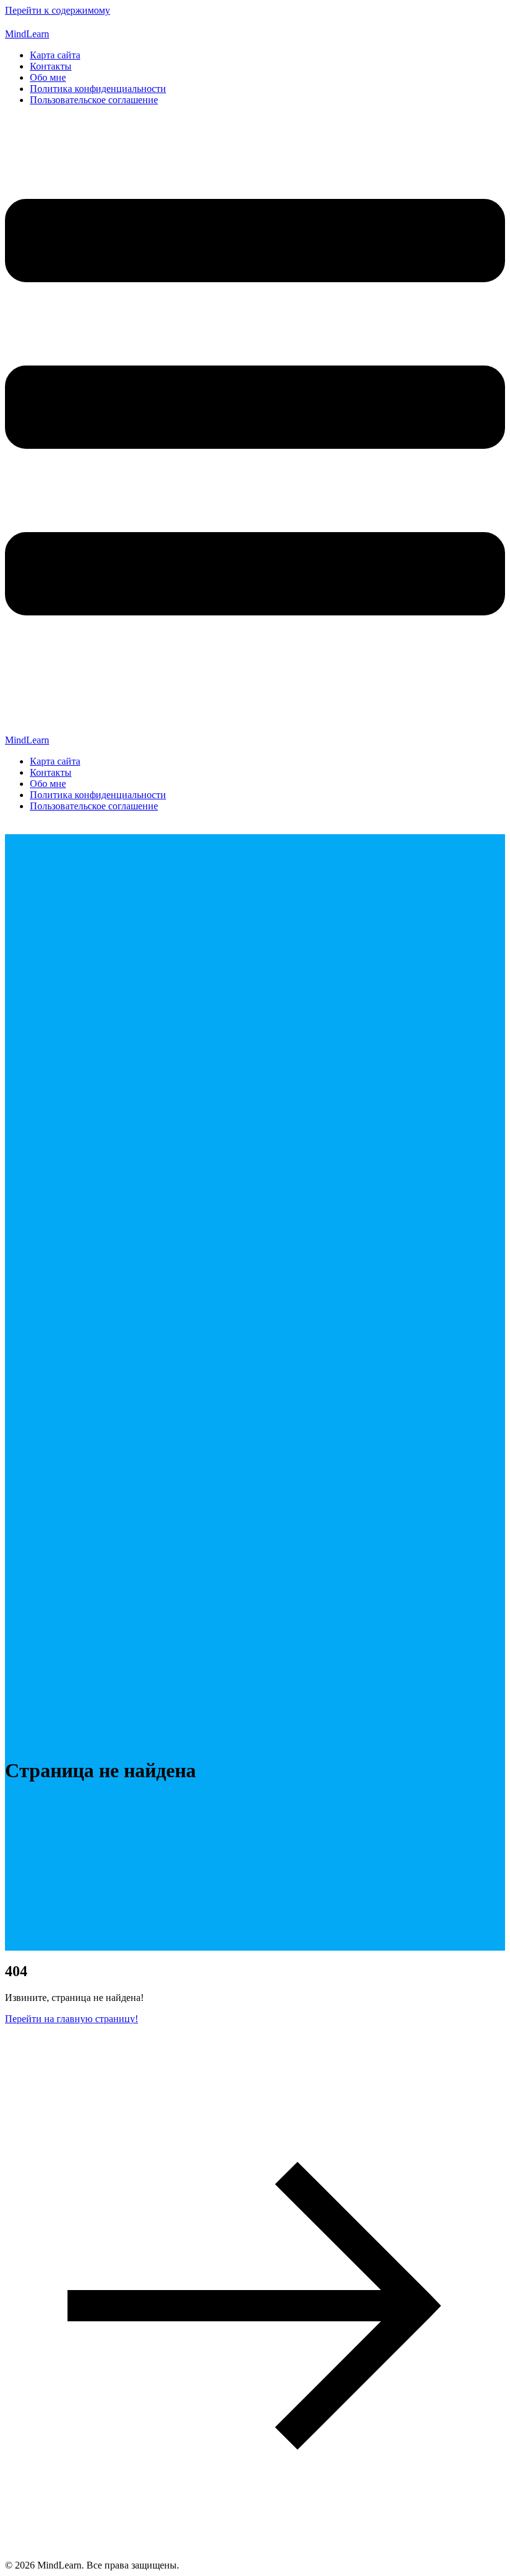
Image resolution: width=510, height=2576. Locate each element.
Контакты (51, 66)
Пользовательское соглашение (94, 100)
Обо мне (48, 77)
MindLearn (27, 34)
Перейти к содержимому (58, 10)
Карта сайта (55, 55)
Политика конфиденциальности (98, 89)
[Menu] (255, 425)
